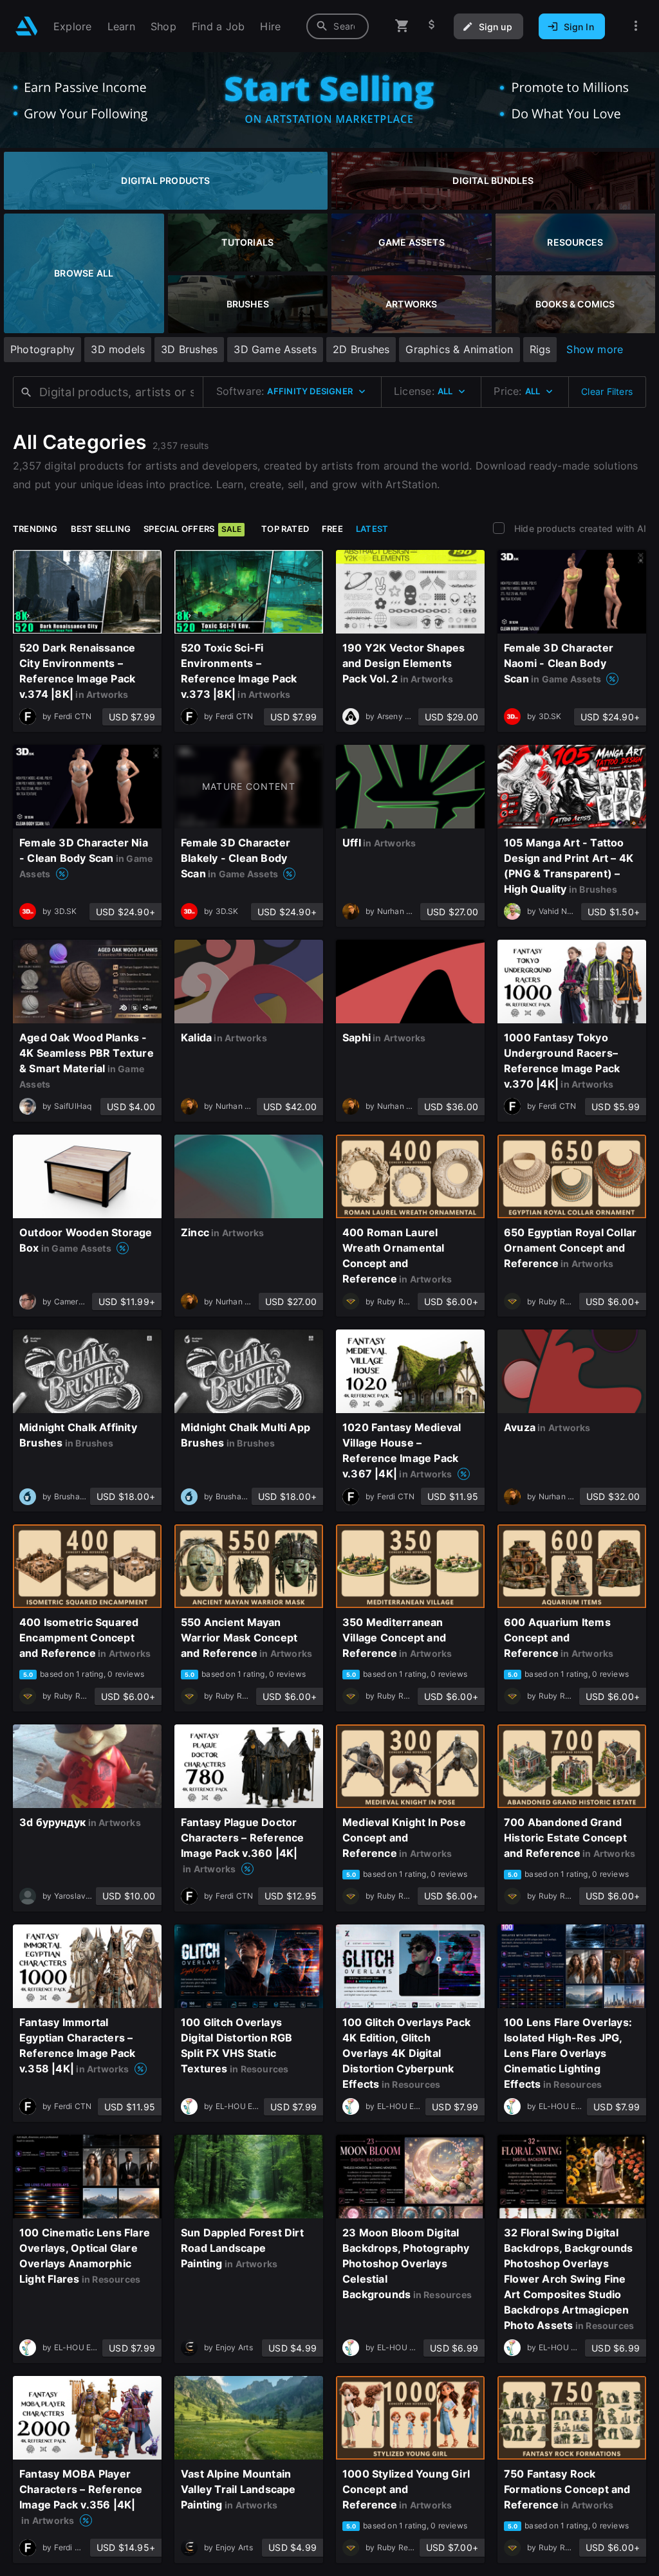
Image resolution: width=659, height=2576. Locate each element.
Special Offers (192, 529)
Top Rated (285, 529)
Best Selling (101, 529)
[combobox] (338, 26)
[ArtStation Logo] (27, 26)
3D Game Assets (275, 349)
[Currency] (432, 26)
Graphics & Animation (459, 349)
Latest (372, 529)
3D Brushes (189, 349)
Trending (35, 529)
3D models (118, 349)
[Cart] (402, 26)
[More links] (636, 26)
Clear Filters (607, 391)
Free (332, 529)
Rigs (540, 349)
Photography (42, 349)
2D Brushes (361, 349)
